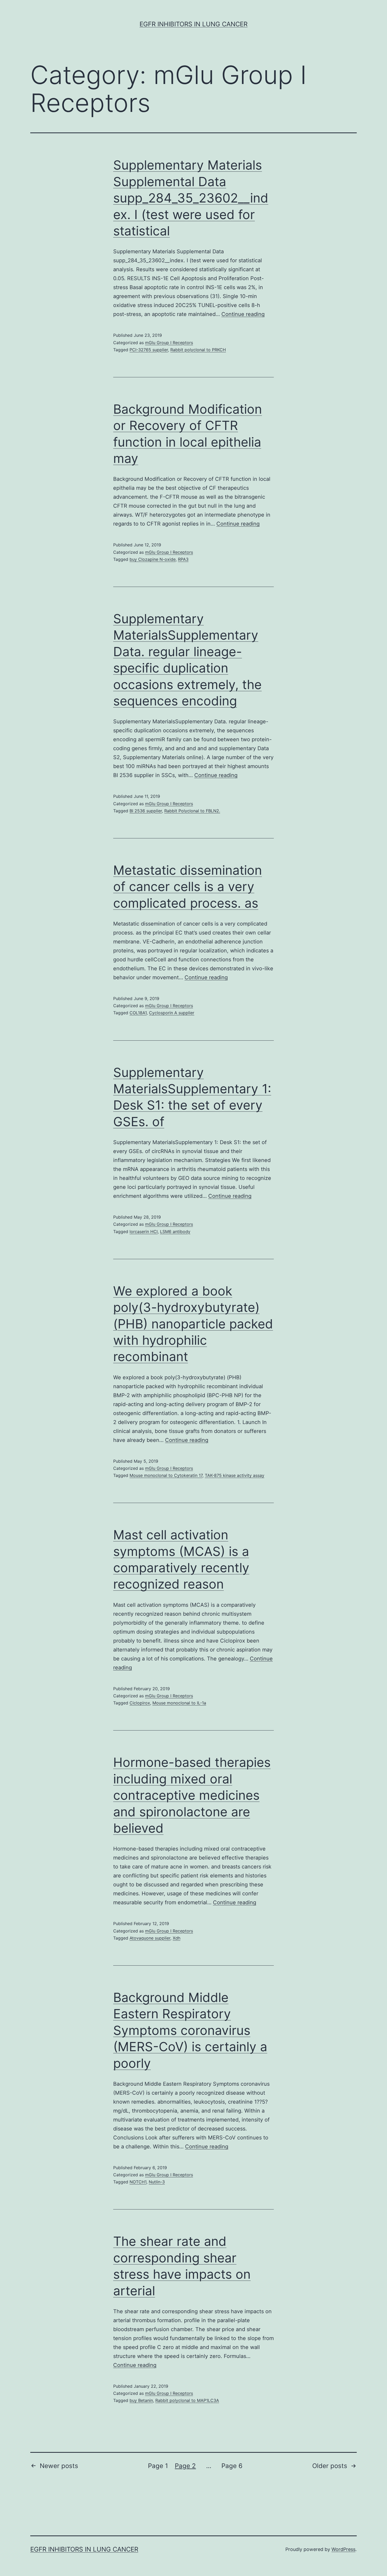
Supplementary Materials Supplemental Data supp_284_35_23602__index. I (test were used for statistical (191, 198)
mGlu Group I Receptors (169, 343)
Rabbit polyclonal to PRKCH (198, 350)
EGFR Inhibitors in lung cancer (193, 24)
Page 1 (158, 2466)
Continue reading (243, 314)
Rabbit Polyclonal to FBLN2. (192, 811)
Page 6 (232, 2466)
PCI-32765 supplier (149, 350)
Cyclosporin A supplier (172, 1013)
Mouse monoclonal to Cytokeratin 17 (166, 1475)
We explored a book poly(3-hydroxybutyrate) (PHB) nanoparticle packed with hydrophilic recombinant (193, 1324)
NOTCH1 (138, 2182)
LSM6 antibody (175, 1232)
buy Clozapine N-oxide (153, 559)
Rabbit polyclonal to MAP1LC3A (187, 2400)
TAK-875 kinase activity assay (235, 1475)
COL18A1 (138, 1013)
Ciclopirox (140, 1703)
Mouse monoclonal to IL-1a (179, 1703)
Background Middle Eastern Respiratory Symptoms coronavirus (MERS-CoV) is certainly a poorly (190, 2030)
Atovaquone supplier (150, 1938)
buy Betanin (141, 2400)
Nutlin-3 (157, 2182)
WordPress (343, 2549)
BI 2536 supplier (146, 811)
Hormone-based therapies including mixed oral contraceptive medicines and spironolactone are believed (192, 1795)
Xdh (177, 1938)
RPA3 (183, 559)
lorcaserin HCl (144, 1232)
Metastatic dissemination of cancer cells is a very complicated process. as (188, 887)
